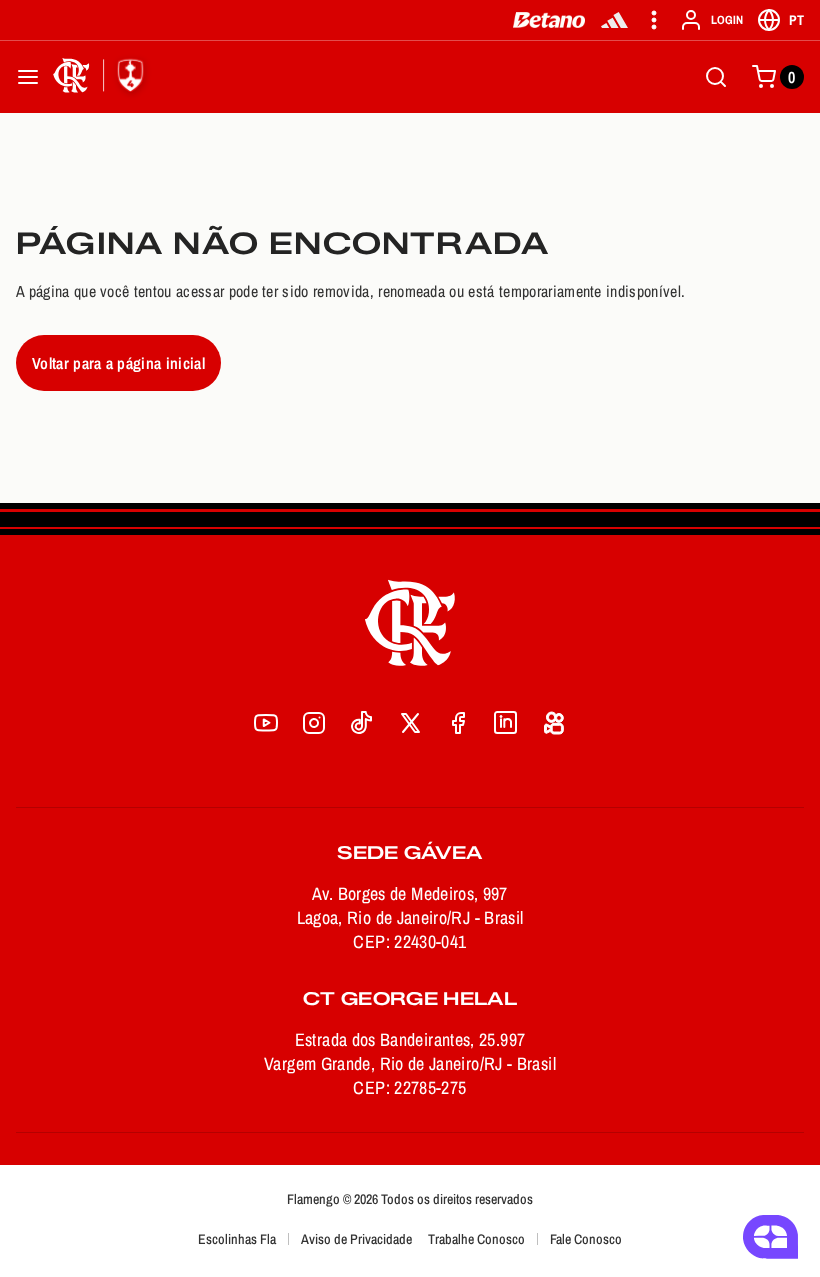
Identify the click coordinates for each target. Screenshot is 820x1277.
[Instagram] (314, 723)
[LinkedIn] (506, 723)
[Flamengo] (102, 77)
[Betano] (549, 20)
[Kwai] (554, 723)
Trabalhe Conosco (476, 1239)
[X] (410, 723)
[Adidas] (614, 20)
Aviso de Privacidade (356, 1239)
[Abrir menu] (28, 77)
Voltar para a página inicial (118, 363)
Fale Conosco (586, 1239)
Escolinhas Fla (237, 1239)
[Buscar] (716, 77)
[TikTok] (362, 723)
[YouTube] (266, 723)
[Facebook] (458, 723)
